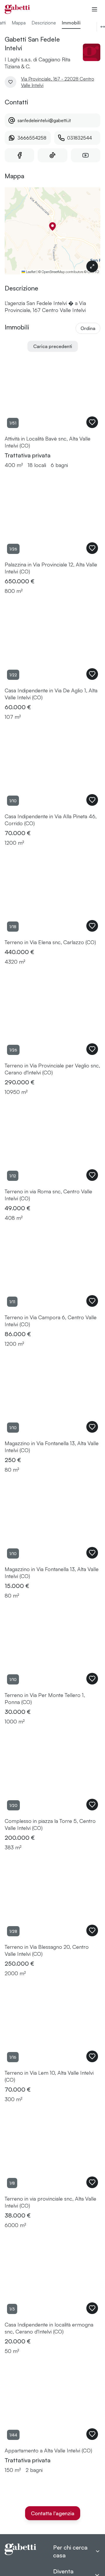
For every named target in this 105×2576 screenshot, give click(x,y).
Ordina (88, 328)
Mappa (19, 23)
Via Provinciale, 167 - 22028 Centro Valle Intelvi (58, 82)
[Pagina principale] (17, 9)
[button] (52, 227)
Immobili (71, 23)
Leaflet (30, 272)
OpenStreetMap (53, 272)
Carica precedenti (53, 346)
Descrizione (44, 23)
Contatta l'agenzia (53, 2513)
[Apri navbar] (94, 9)
